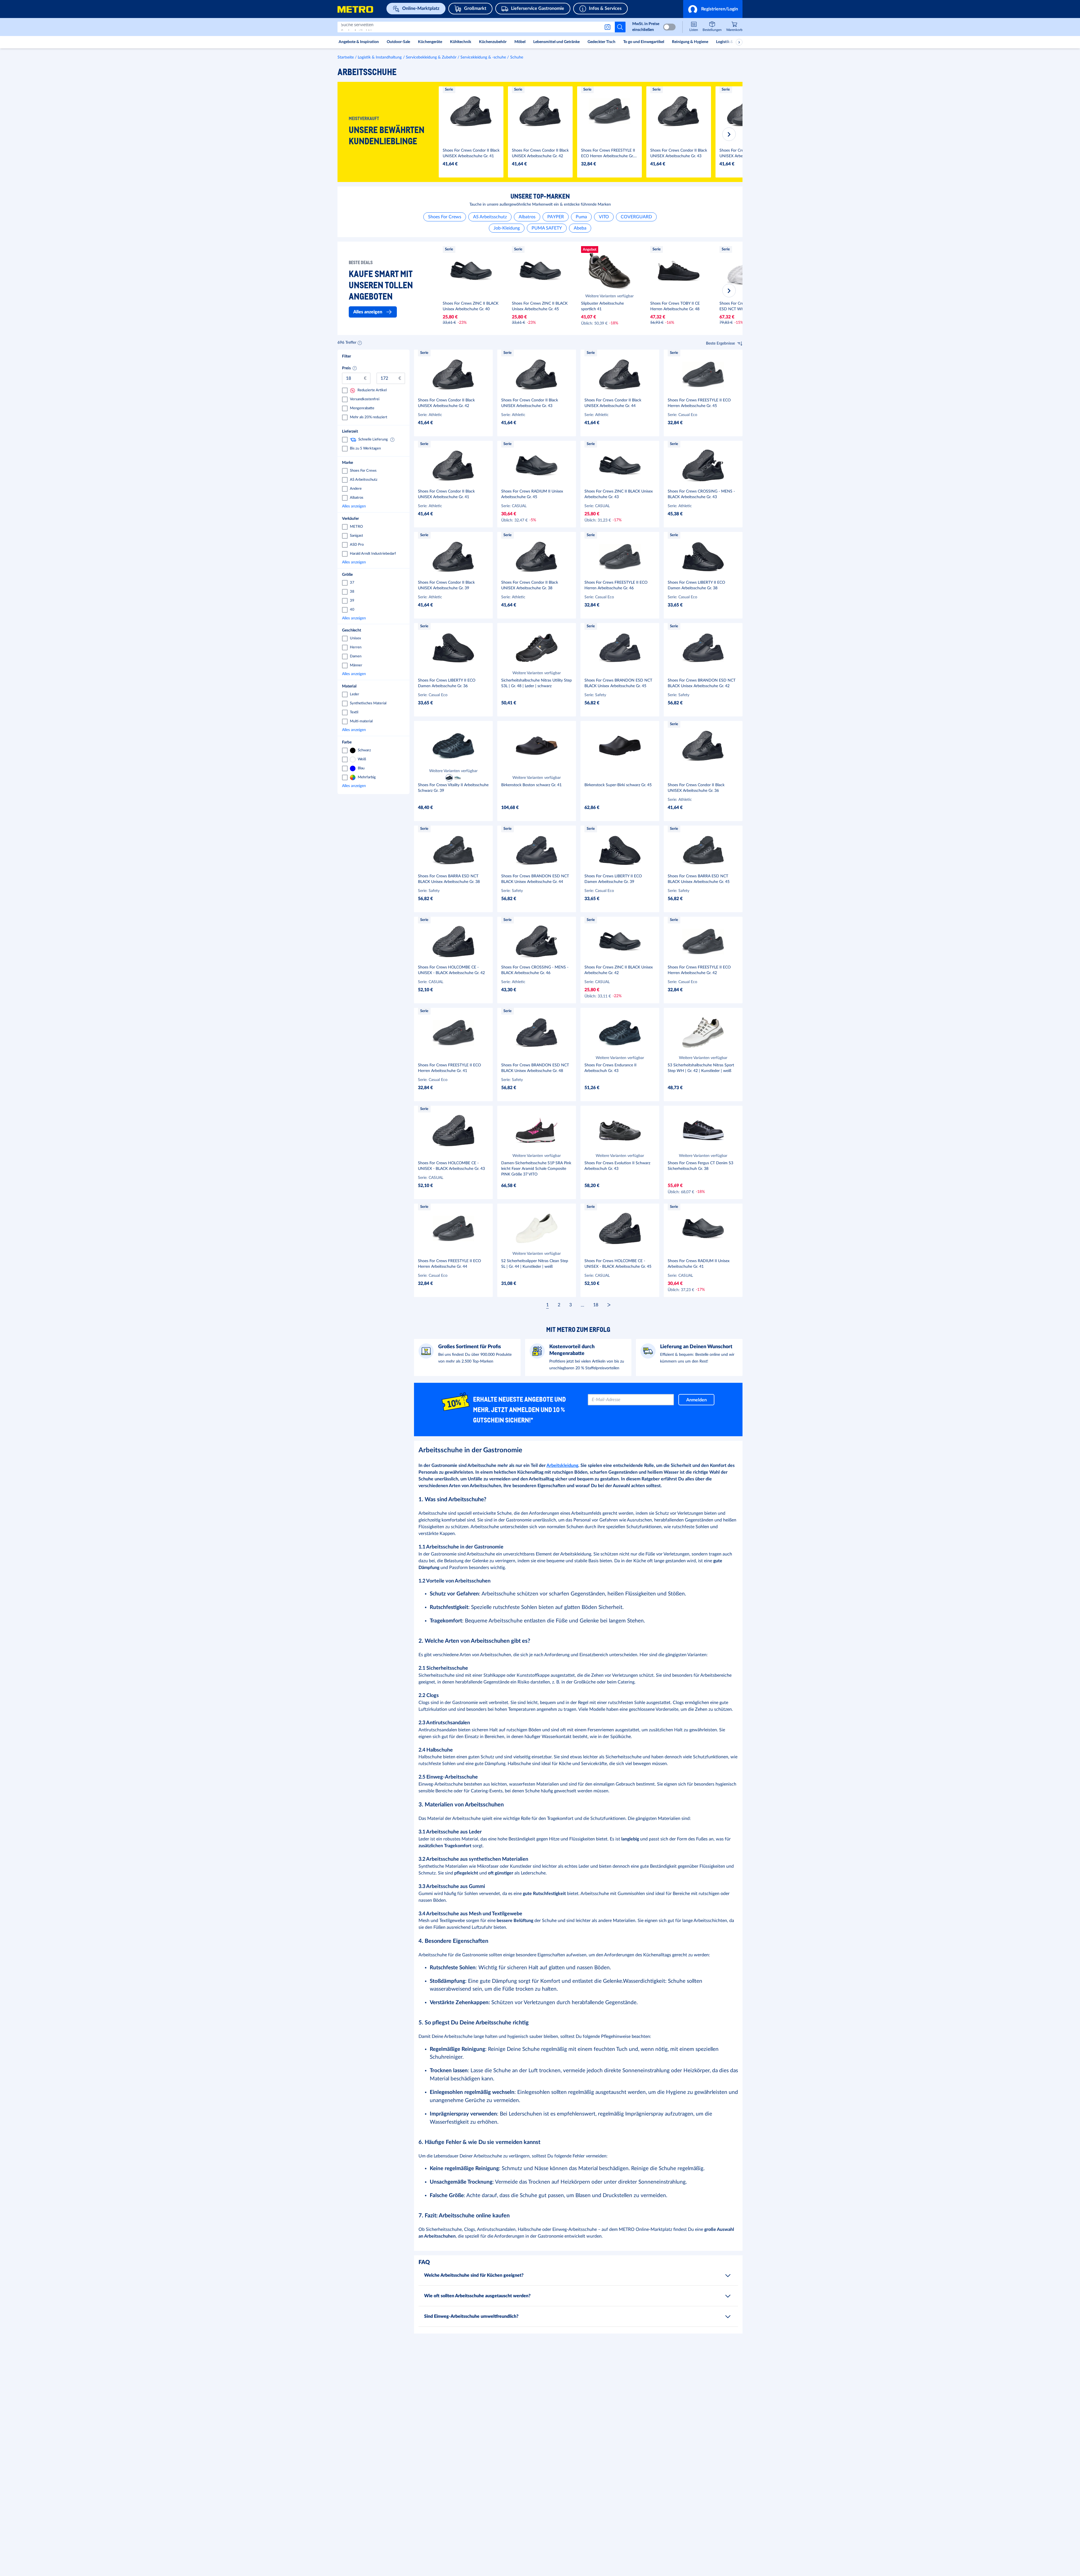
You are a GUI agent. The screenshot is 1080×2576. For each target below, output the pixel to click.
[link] (734, 27)
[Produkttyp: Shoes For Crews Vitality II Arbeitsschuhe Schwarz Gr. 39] (449, 778)
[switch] (669, 27)
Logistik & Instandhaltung (380, 57)
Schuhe (517, 57)
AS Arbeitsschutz (490, 217)
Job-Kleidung (507, 228)
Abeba (580, 228)
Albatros (527, 217)
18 (596, 1305)
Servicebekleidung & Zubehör (431, 57)
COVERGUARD (636, 217)
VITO (604, 217)
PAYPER (556, 217)
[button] (713, 9)
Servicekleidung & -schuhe (483, 57)
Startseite (346, 57)
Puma (581, 217)
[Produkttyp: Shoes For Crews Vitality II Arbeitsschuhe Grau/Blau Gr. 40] (458, 778)
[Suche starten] (620, 27)
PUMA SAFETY (547, 228)
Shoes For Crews (445, 217)
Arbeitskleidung (562, 1465)
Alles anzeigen (372, 506)
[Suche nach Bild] (609, 27)
